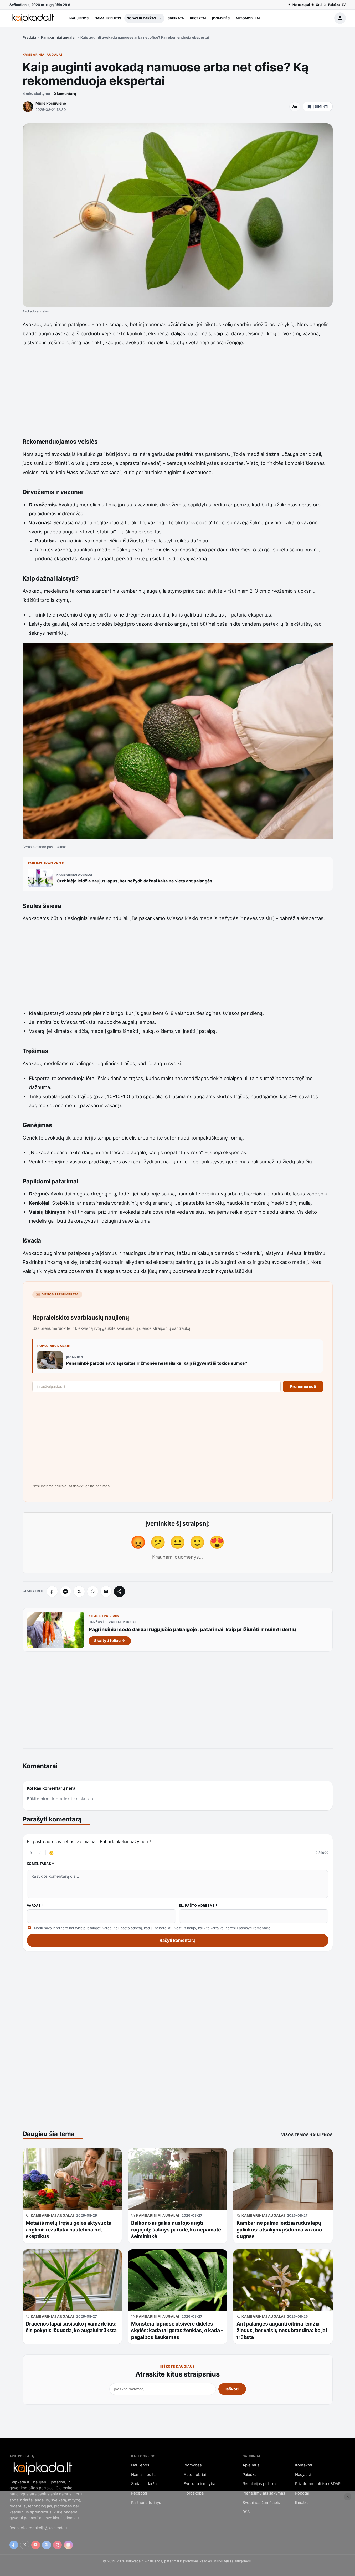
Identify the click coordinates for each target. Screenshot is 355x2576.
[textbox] (178, 1884)
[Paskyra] (340, 18)
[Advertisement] (178, 390)
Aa (295, 107)
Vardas (35, 1905)
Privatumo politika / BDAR (318, 2484)
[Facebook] (52, 1591)
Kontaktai (303, 2465)
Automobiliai (248, 18)
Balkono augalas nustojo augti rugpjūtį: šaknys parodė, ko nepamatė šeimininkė (176, 2229)
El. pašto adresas (198, 1905)
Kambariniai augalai (58, 37)
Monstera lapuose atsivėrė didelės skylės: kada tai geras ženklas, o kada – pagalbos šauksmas (177, 2330)
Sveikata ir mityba (199, 2484)
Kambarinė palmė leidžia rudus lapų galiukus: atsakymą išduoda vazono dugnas (279, 2229)
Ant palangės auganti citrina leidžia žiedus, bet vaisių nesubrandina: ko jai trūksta (282, 2330)
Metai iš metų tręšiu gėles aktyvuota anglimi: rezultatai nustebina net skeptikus (69, 2229)
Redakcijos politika (259, 2484)
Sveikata (176, 18)
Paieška (334, 5)
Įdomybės (221, 18)
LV (344, 5)
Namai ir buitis (108, 18)
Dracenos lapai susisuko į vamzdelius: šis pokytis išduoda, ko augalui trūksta (71, 2327)
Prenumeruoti (303, 1386)
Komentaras (41, 1864)
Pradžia (29, 37)
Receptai (198, 18)
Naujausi (303, 2475)
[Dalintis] (119, 1591)
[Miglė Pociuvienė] (28, 107)
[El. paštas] (106, 1591)
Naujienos (79, 18)
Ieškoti (232, 2389)
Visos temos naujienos (307, 2135)
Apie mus (251, 2465)
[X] (79, 1591)
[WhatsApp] (93, 1591)
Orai (319, 5)
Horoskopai (301, 5)
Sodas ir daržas (142, 18)
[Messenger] (66, 1591)
